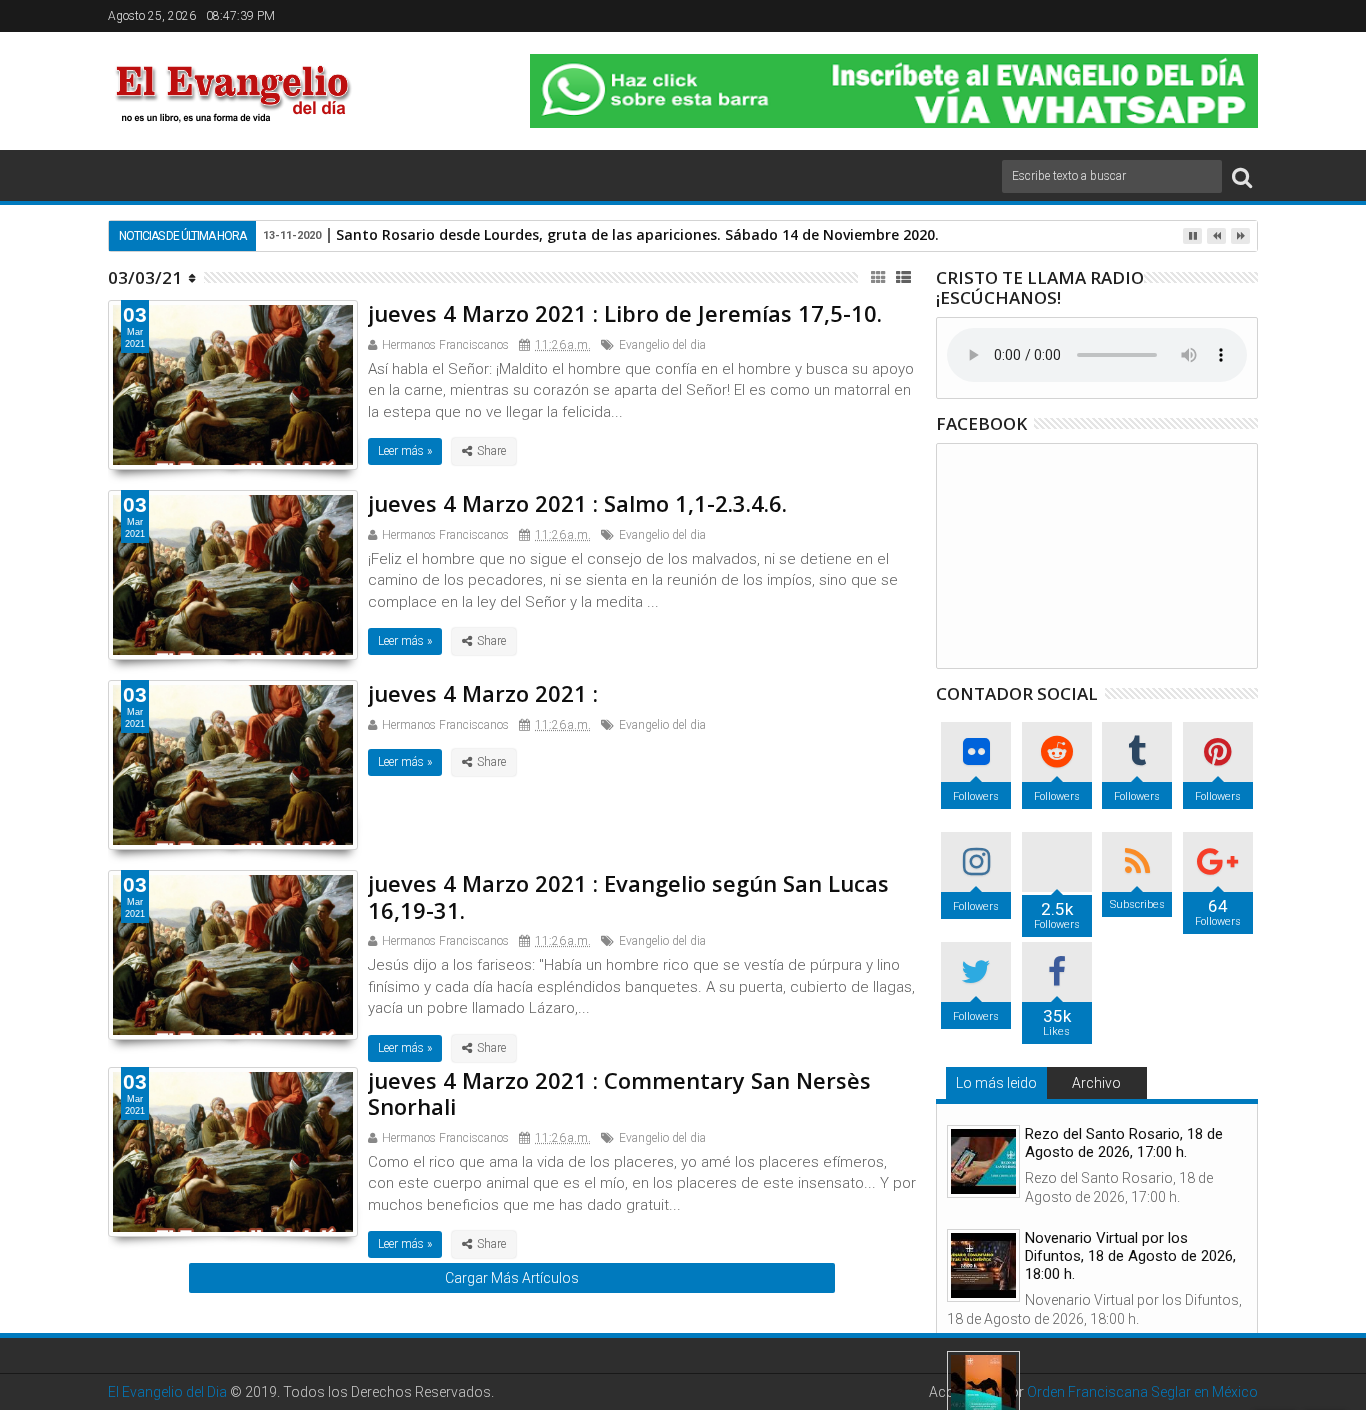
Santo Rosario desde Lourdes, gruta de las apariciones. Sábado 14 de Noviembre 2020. (637, 234)
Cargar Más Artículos (512, 1278)
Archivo (1096, 1083)
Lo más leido (996, 1083)
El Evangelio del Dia (167, 1392)
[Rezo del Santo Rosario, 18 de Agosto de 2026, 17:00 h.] (983, 1161)
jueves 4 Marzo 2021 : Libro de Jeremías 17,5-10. (625, 313)
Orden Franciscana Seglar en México (1142, 1392)
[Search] (1242, 176)
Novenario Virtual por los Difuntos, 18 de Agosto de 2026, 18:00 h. (1130, 1256)
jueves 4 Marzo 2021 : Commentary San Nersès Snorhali (619, 1093)
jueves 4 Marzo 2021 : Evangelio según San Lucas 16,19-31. (628, 896)
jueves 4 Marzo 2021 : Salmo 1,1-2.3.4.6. (577, 503)
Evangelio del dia (662, 345)
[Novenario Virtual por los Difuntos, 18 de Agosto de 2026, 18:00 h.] (983, 1265)
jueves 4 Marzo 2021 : (483, 693)
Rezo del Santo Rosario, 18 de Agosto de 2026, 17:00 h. (1124, 1143)
